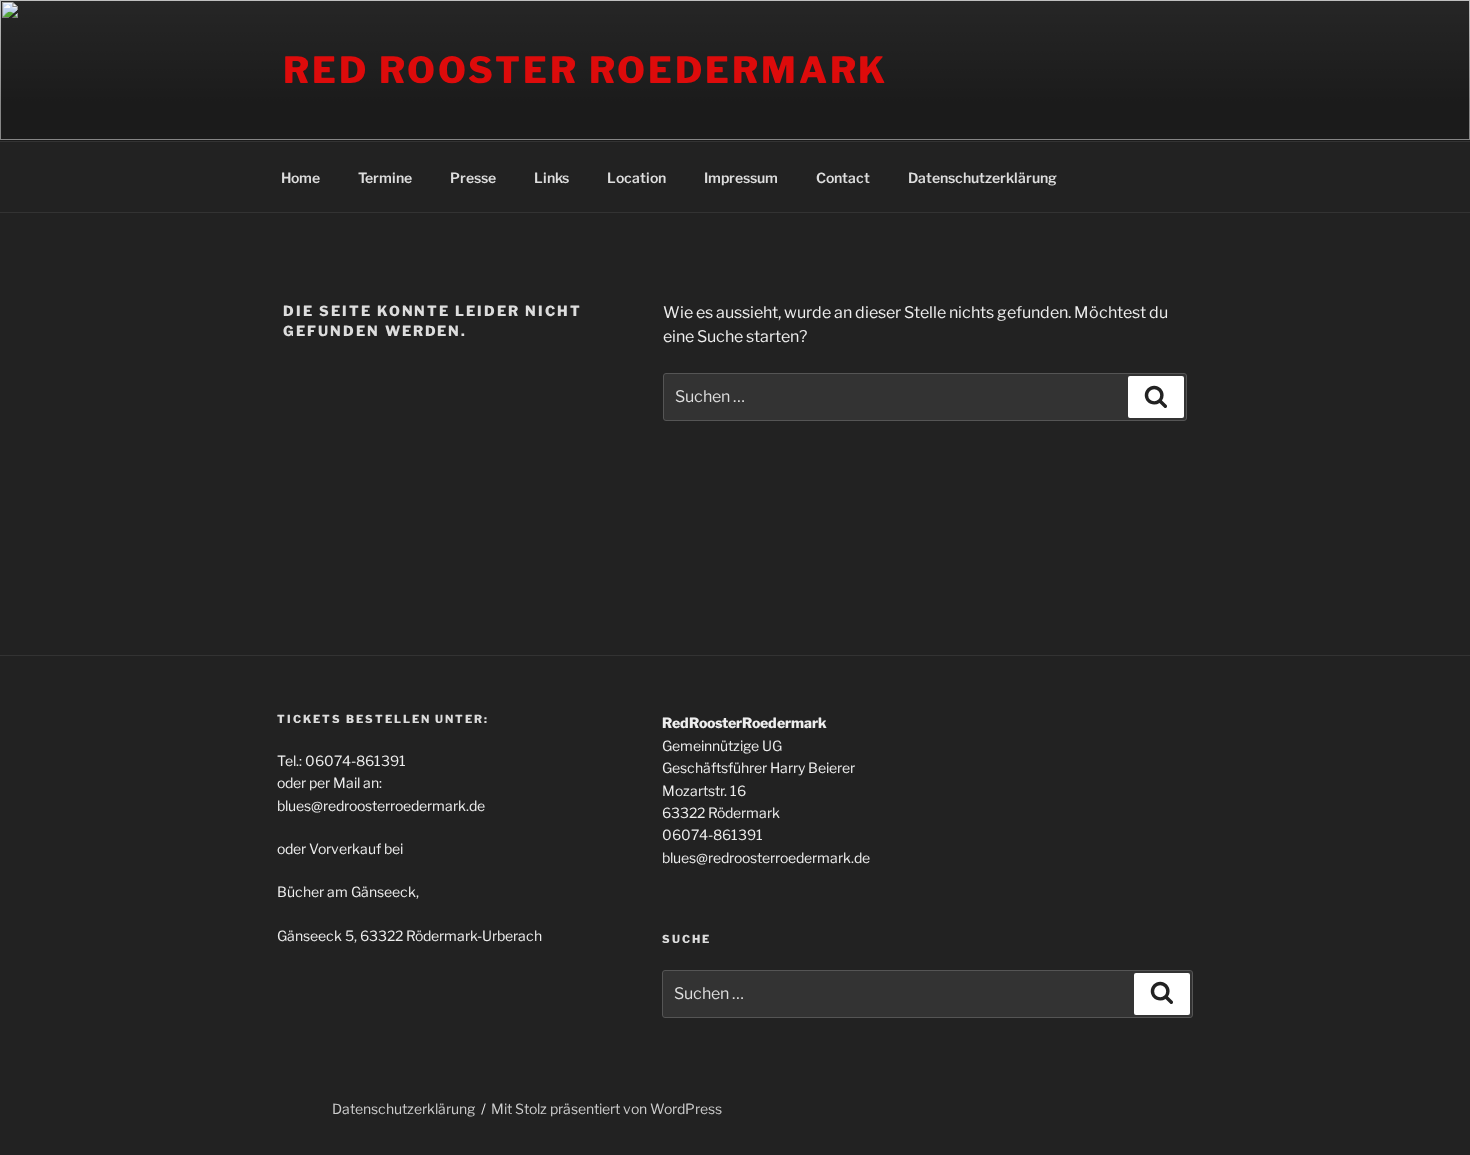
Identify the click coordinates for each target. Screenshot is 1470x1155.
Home (300, 177)
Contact (843, 177)
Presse (473, 177)
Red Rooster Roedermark (585, 70)
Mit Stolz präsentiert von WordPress (606, 1108)
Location (636, 177)
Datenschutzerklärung (982, 177)
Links (551, 177)
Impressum (741, 177)
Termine (385, 177)
